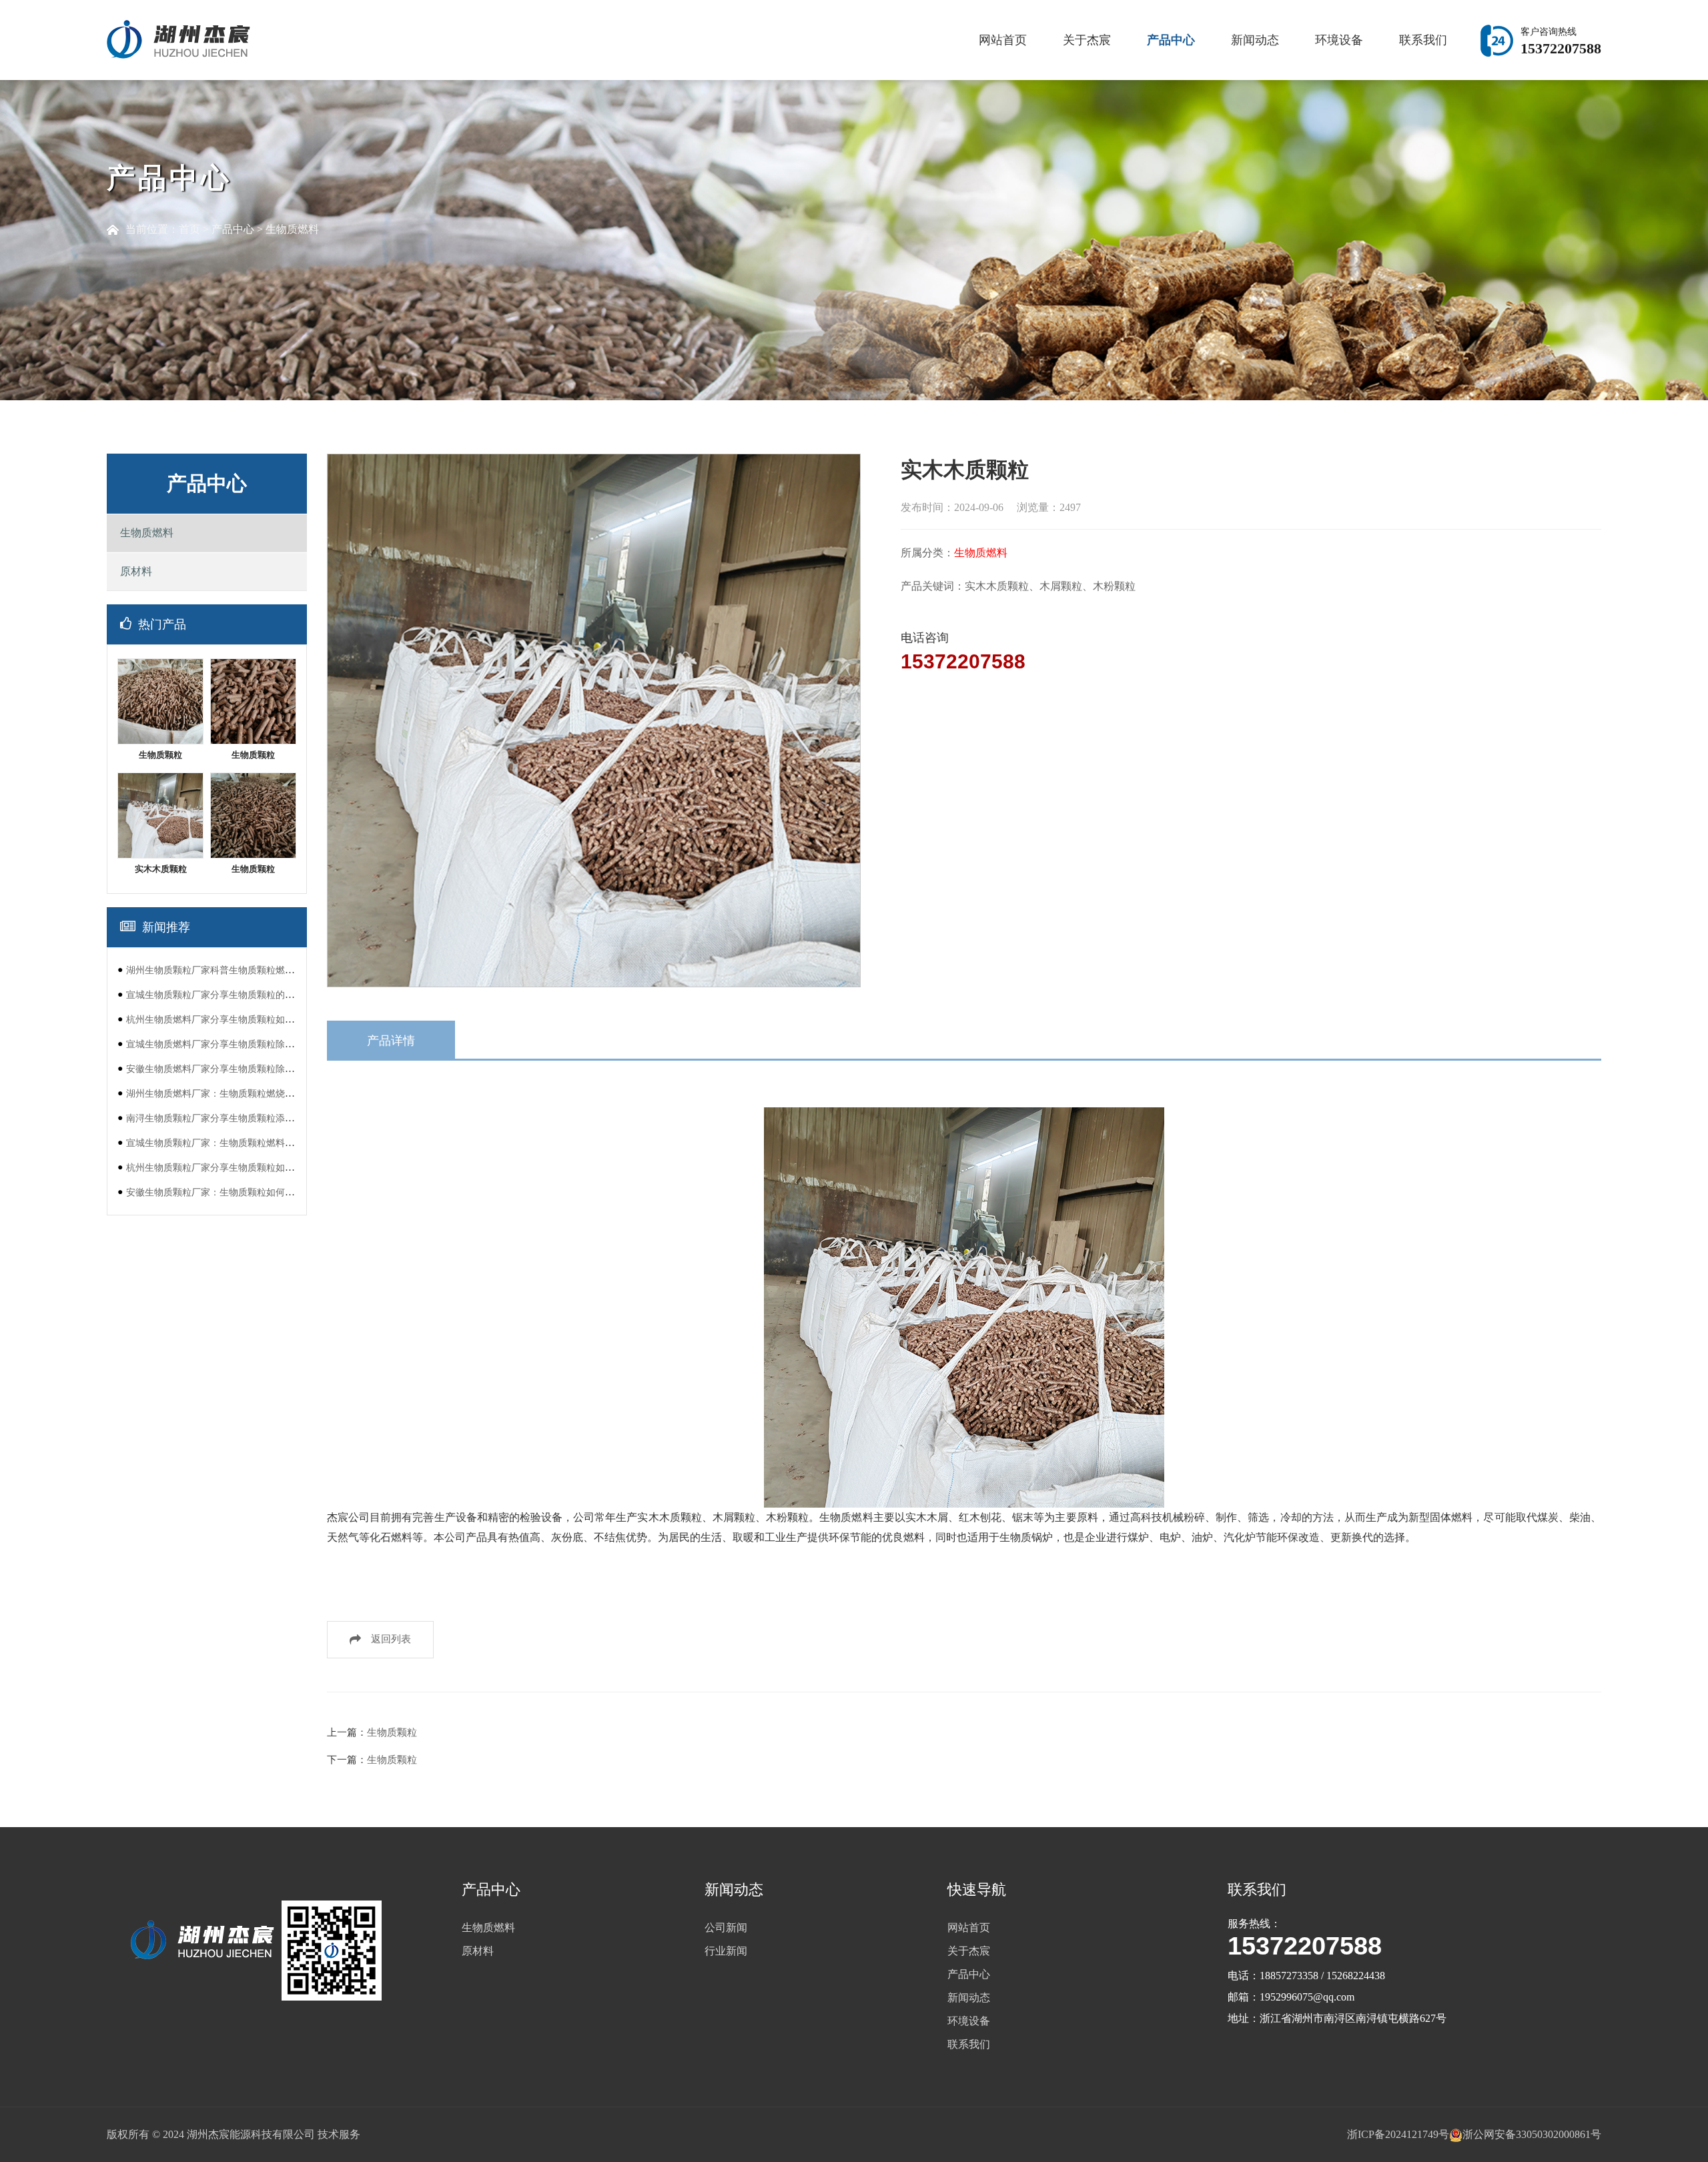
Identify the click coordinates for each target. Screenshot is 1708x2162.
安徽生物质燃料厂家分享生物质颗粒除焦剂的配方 (229, 1069)
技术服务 (339, 2134)
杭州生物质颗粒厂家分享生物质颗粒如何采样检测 (229, 1167)
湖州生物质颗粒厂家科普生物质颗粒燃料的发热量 (229, 970)
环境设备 (1339, 40)
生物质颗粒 (392, 1732)
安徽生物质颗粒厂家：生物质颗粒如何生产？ (220, 1192)
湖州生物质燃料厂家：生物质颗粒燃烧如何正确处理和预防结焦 (257, 1093)
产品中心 (1171, 40)
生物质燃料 (292, 229)
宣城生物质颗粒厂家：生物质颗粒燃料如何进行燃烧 (234, 1143)
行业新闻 (726, 1951)
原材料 (136, 571)
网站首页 (1003, 40)
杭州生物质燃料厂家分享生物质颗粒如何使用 (220, 1019)
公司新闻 (726, 1928)
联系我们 (1423, 40)
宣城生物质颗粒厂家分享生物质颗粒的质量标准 (224, 995)
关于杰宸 (1087, 40)
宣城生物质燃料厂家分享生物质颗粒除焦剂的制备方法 (238, 1044)
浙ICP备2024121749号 (1398, 2134)
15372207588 (963, 661)
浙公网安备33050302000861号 (1532, 2134)
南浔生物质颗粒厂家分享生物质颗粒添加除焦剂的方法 (238, 1118)
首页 (189, 229)
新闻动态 (1255, 40)
